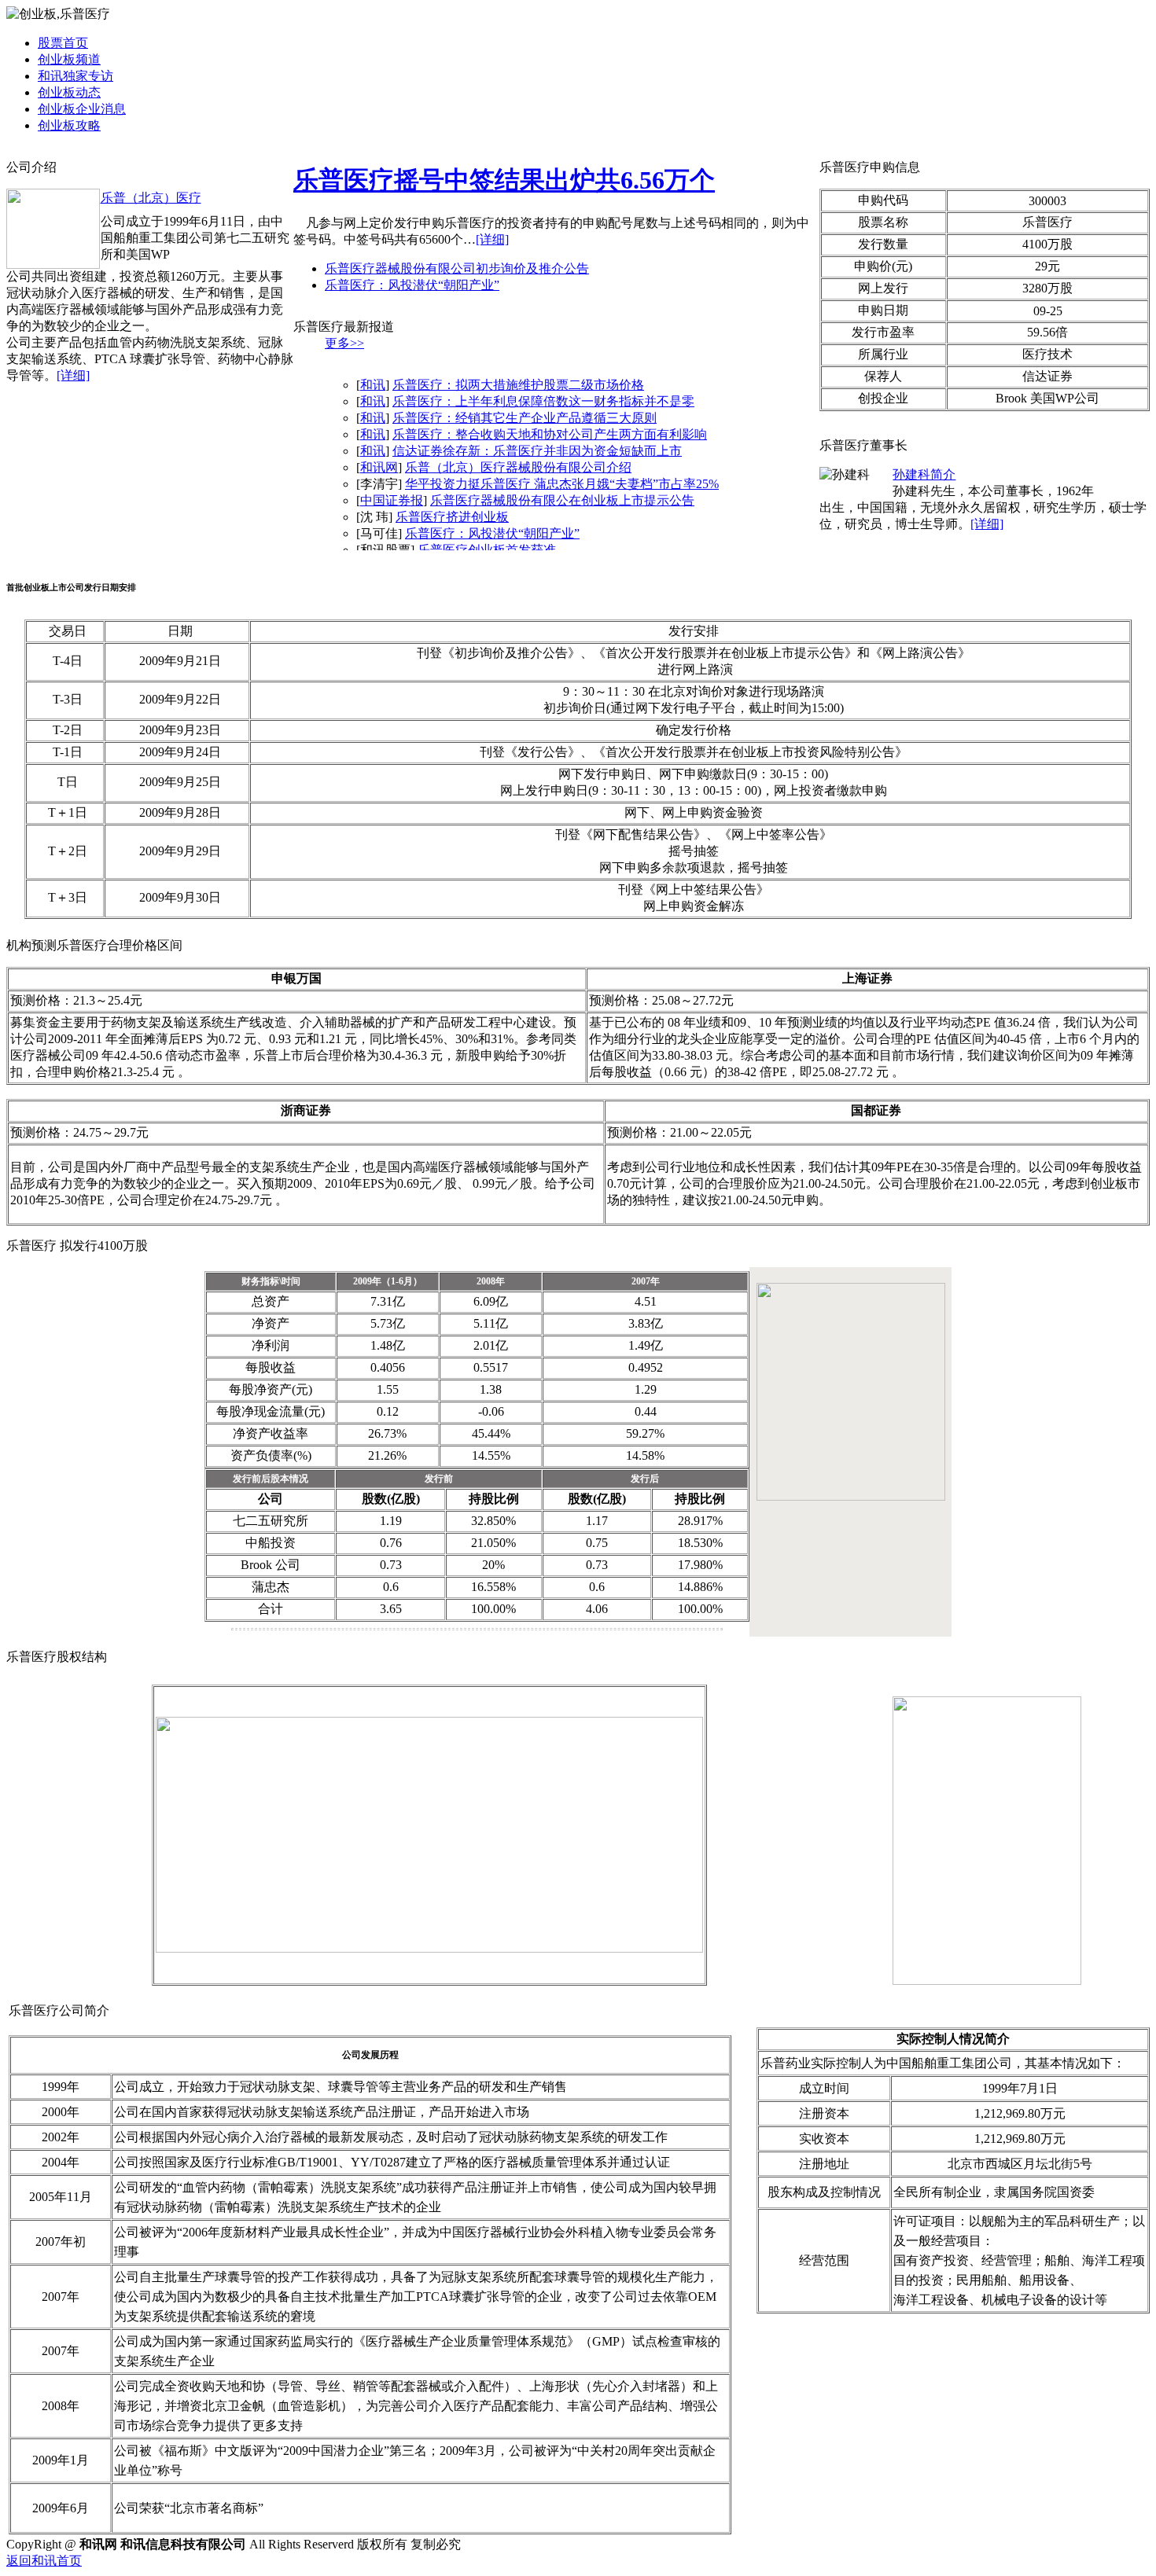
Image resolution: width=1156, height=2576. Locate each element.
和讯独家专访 (75, 76)
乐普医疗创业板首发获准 (487, 550)
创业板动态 (69, 92)
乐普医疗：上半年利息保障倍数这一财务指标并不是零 (543, 401)
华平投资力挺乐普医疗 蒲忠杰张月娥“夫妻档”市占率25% (562, 484)
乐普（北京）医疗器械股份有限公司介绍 (518, 467)
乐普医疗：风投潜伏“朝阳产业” (412, 285)
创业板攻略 (69, 125)
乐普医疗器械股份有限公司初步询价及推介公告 (457, 268)
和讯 (373, 385)
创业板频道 (69, 59)
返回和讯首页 (44, 2561)
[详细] (73, 375)
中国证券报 (392, 500)
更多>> (344, 343)
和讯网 (379, 467)
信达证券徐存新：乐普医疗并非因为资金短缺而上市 (537, 451)
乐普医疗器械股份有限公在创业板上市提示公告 (562, 500)
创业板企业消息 (82, 109)
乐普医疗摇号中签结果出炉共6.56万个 (504, 180)
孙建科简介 (924, 474)
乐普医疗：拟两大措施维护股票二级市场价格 (518, 385)
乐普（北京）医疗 (151, 198)
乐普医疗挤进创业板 (452, 517)
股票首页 (63, 43)
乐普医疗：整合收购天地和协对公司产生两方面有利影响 (550, 434)
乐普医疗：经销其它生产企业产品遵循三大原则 (525, 418)
